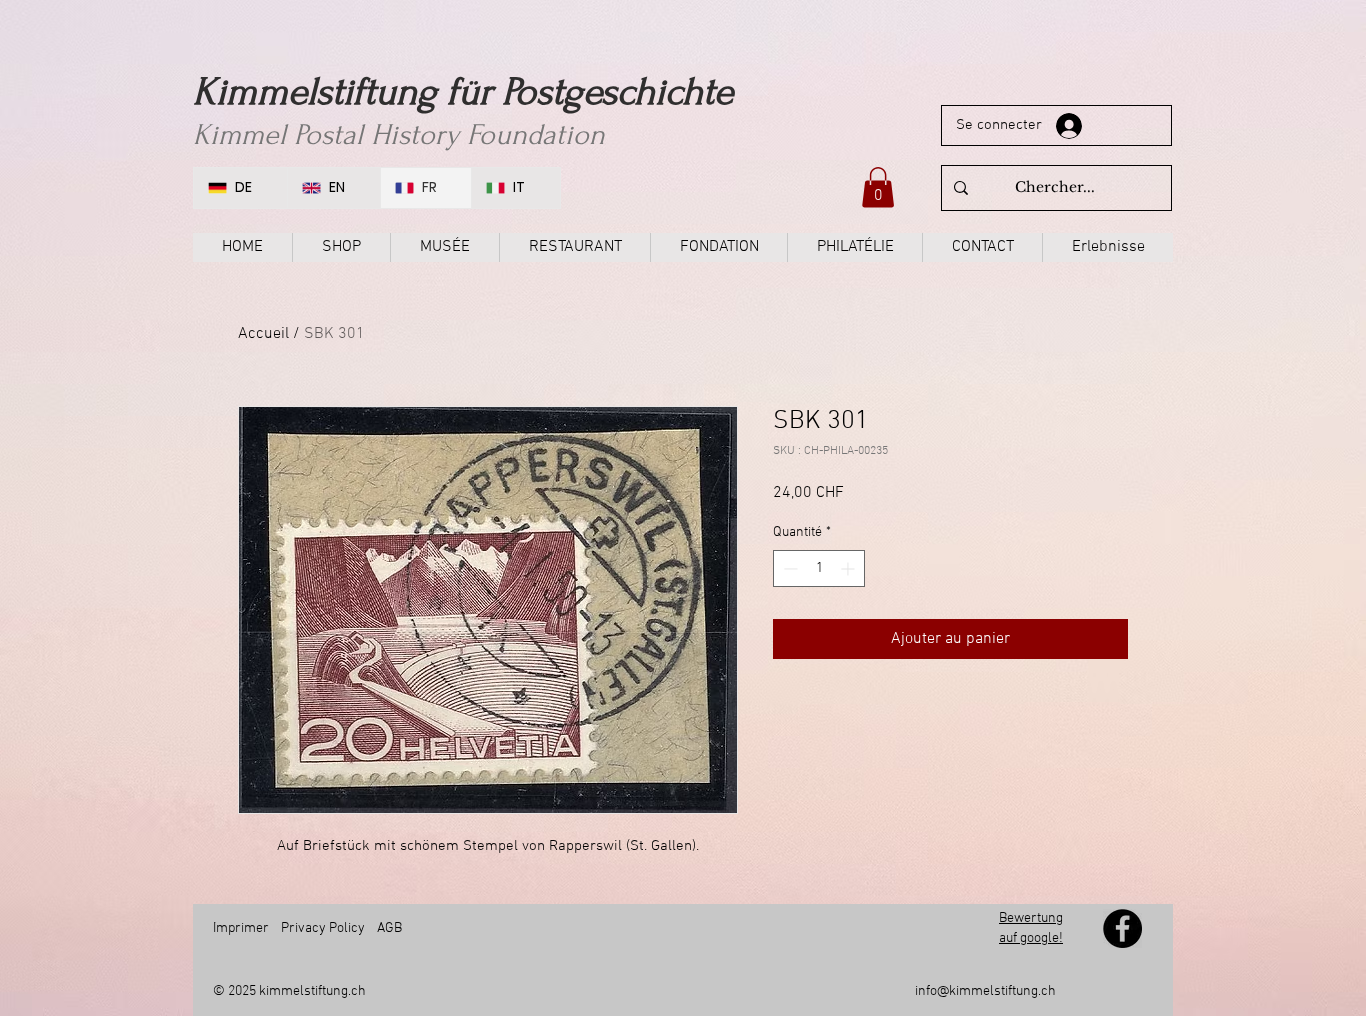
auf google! (1031, 938)
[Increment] (849, 568)
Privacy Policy (323, 928)
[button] (878, 187)
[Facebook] (1122, 928)
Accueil (263, 334)
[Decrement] (788, 568)
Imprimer (241, 928)
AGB (389, 928)
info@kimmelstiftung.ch (985, 991)
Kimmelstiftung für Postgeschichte (463, 92)
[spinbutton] (819, 568)
